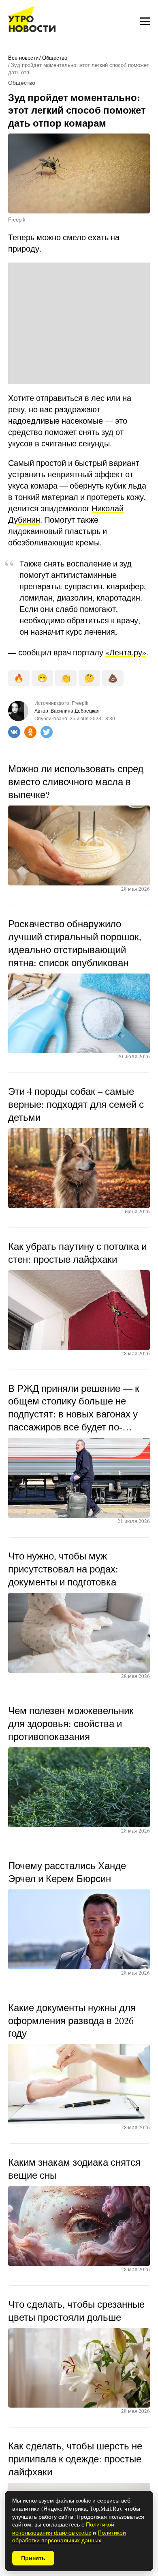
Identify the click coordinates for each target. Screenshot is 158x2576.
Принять (33, 2558)
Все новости (23, 58)
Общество (55, 58)
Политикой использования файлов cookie (63, 2528)
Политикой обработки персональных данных (69, 2536)
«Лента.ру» (126, 652)
